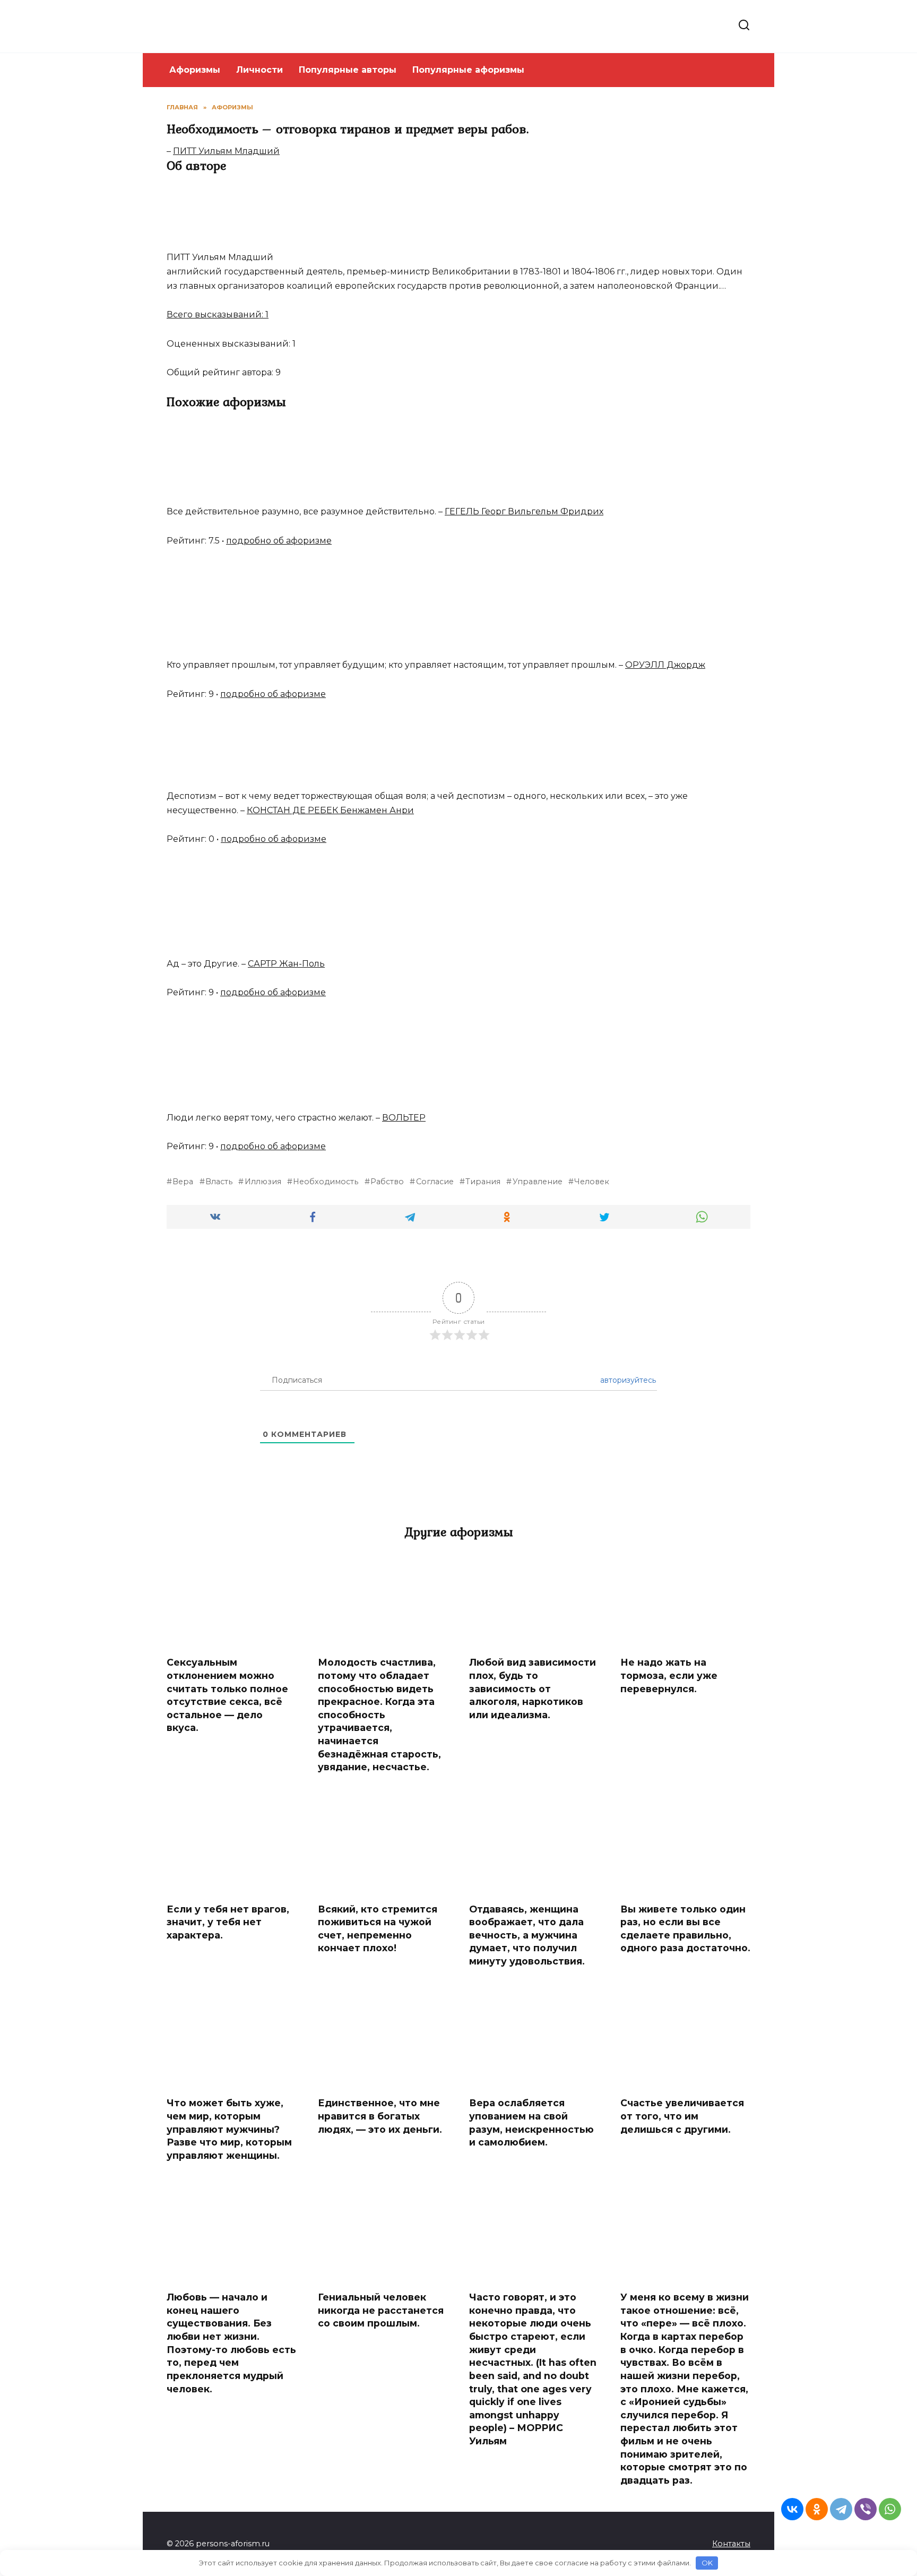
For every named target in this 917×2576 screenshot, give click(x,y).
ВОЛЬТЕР (404, 1118)
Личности (259, 70)
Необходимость (326, 1182)
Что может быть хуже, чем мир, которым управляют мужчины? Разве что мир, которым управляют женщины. (229, 2129)
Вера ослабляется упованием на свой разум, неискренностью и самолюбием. (531, 2122)
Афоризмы (195, 70)
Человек (592, 1182)
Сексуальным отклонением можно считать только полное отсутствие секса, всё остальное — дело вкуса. (227, 1695)
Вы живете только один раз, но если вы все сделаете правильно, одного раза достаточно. (685, 1928)
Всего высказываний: (218, 315)
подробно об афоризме (279, 541)
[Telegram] (841, 2509)
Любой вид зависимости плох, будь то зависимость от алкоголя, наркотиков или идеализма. (533, 1688)
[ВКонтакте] (792, 2509)
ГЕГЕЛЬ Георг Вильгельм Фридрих (524, 511)
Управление (537, 1182)
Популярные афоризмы (468, 70)
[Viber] (866, 2509)
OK (707, 2563)
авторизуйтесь (627, 1380)
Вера (183, 1182)
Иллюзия (263, 1182)
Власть (219, 1182)
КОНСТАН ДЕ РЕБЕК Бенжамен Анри (330, 810)
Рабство (387, 1182)
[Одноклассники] (817, 2509)
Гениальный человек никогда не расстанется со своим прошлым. (381, 2310)
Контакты (731, 2544)
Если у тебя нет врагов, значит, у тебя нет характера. (228, 1922)
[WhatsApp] (890, 2509)
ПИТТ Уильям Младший (226, 151)
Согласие (435, 1182)
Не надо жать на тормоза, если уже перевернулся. (669, 1675)
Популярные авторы (348, 70)
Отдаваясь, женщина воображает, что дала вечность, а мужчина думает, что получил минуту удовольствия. (527, 1935)
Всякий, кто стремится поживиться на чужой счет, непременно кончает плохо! (378, 1928)
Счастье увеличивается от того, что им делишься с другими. (682, 2116)
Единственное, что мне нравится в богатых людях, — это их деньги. (380, 2116)
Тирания (483, 1182)
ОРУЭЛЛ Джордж (665, 665)
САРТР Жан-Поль (286, 964)
